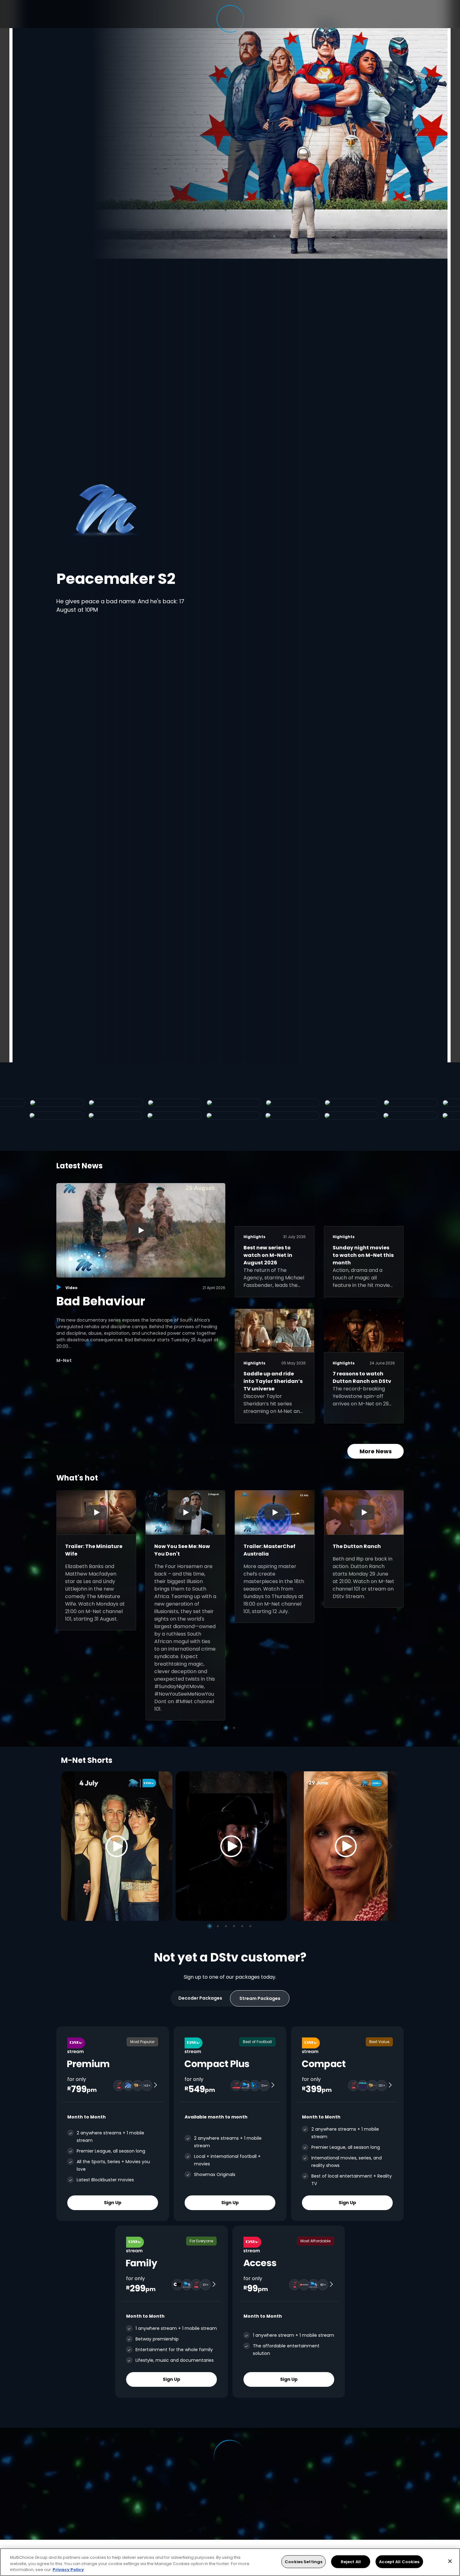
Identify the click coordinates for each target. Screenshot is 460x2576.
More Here (140, 596)
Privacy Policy (68, 2570)
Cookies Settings (304, 2561)
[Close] (450, 2561)
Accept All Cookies (399, 2561)
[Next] (392, 1846)
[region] (230, 2562)
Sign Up (113, 2202)
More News (376, 1451)
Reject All (351, 2561)
